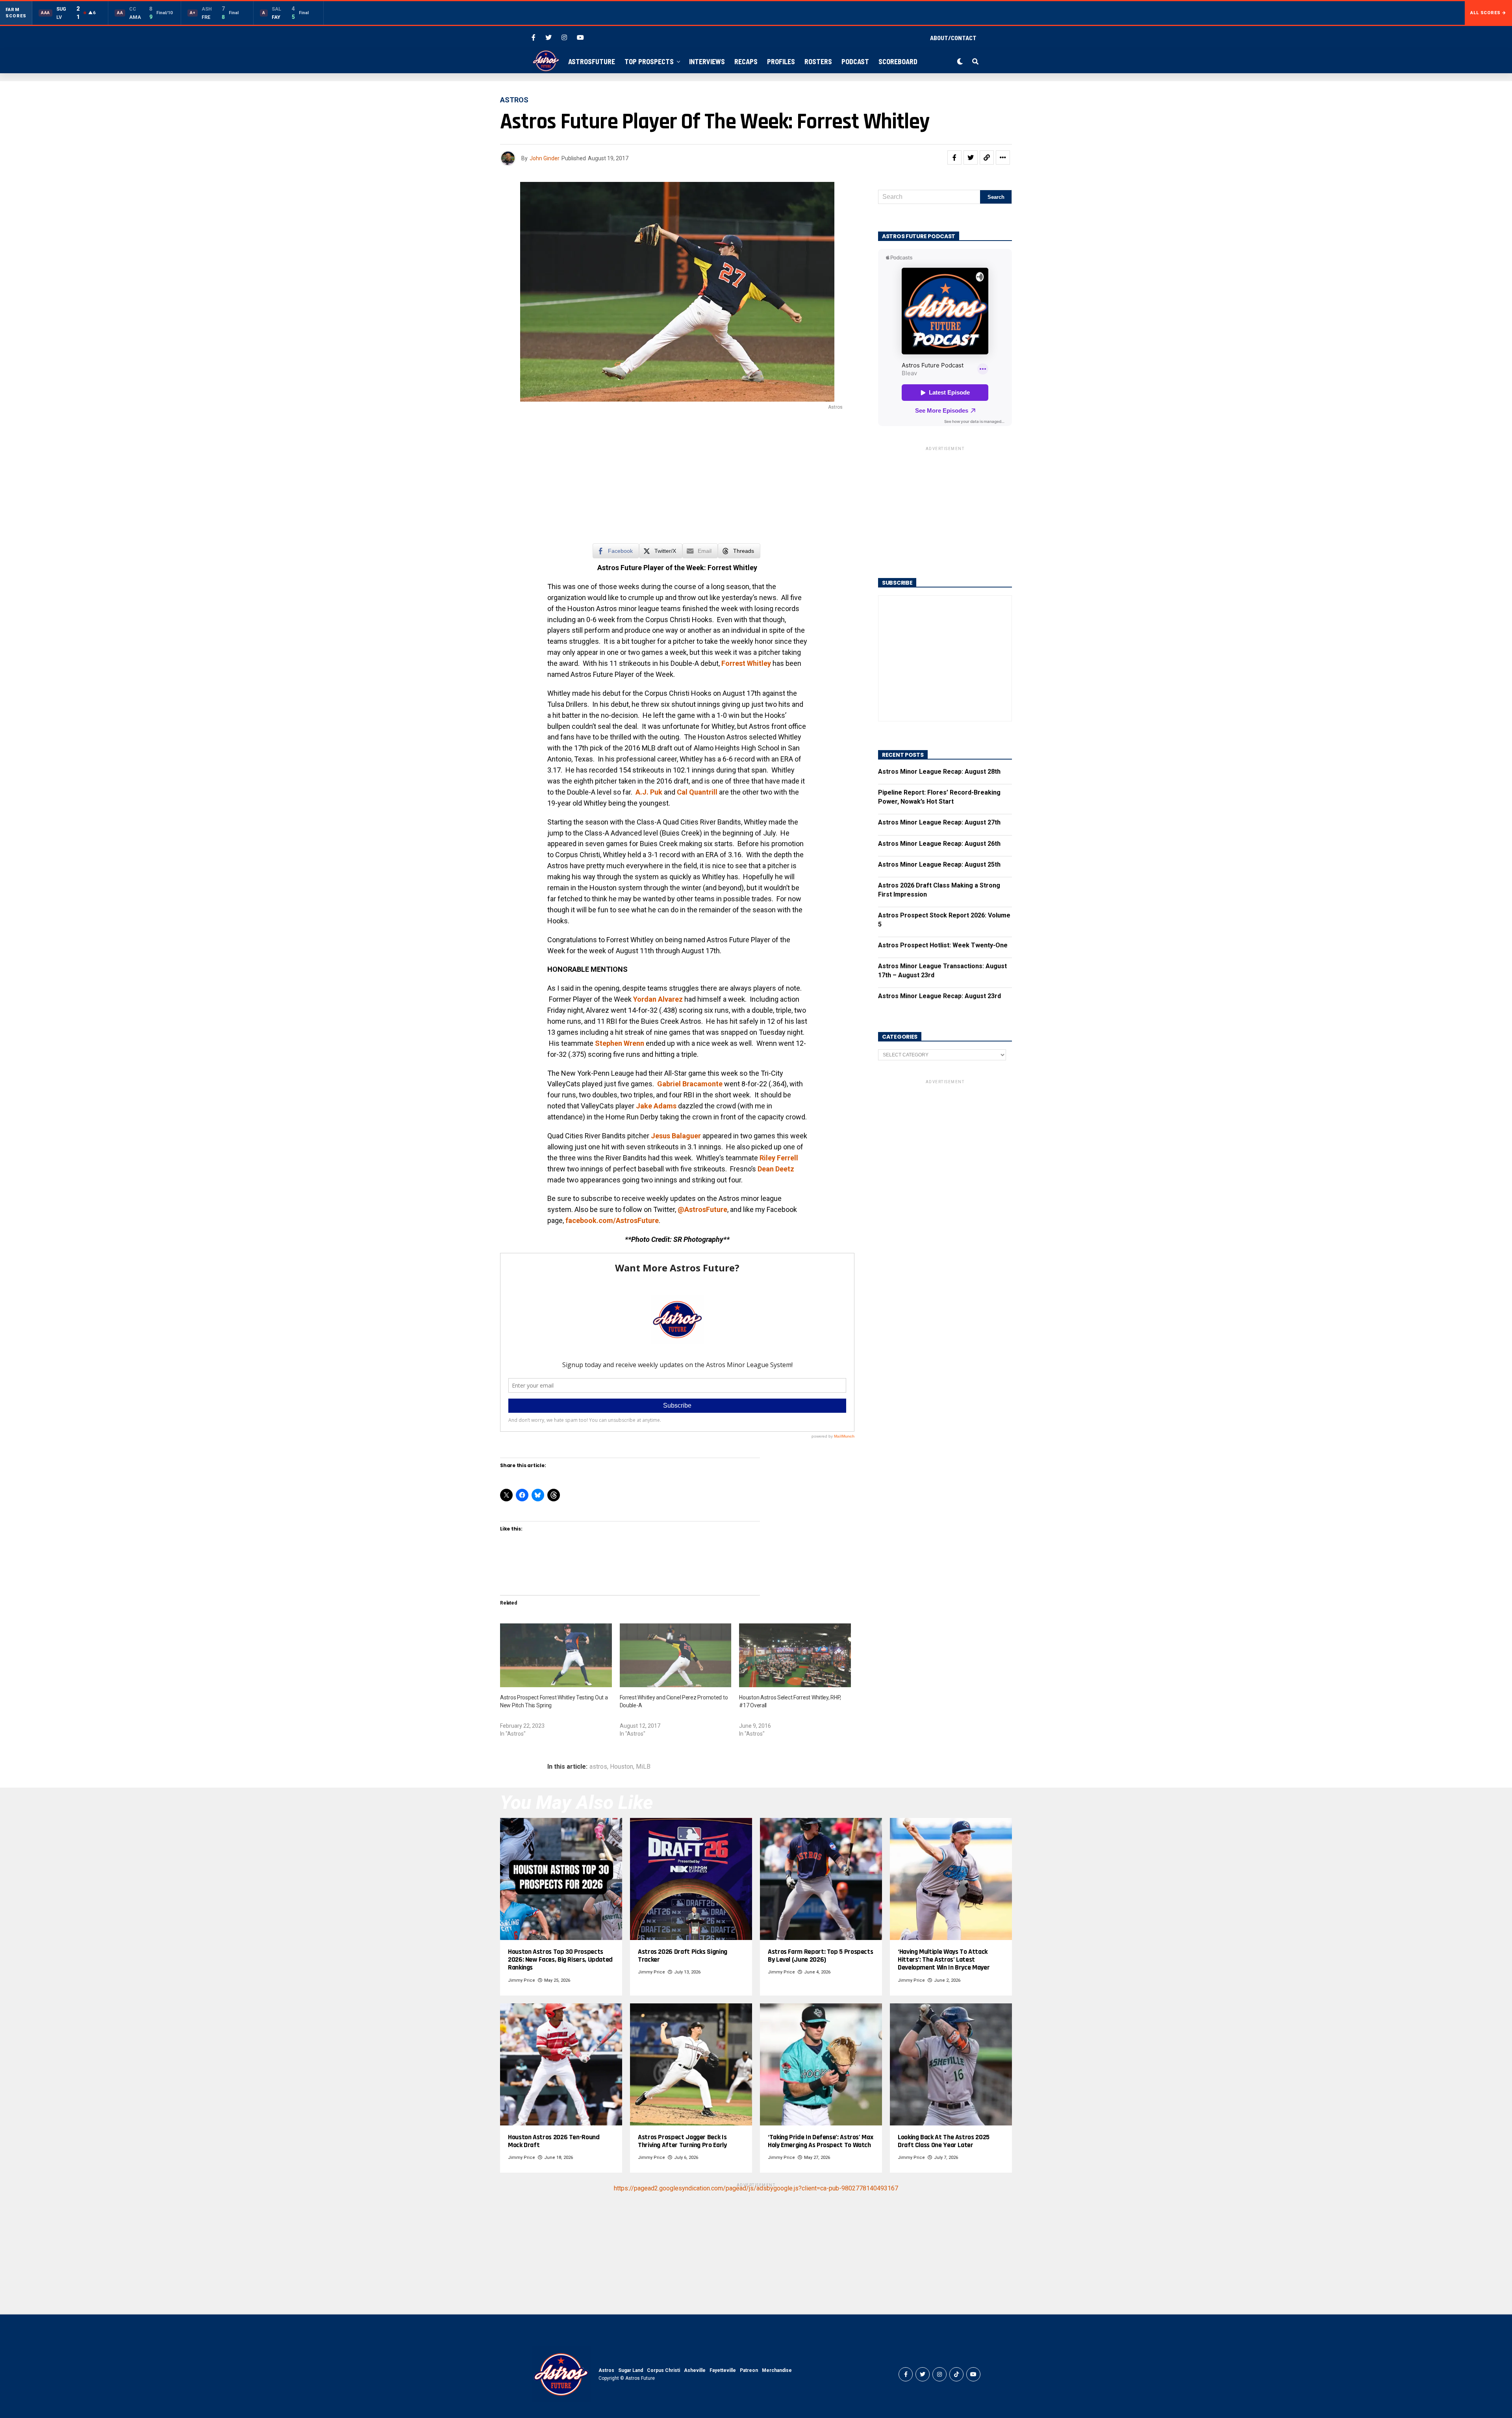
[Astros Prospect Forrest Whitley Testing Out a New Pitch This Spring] (556, 1655)
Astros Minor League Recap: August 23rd (939, 996)
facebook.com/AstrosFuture (612, 1220)
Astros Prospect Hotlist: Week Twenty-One (943, 945)
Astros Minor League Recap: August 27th (939, 822)
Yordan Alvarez (658, 999)
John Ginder (545, 158)
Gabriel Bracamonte (690, 1084)
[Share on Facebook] (954, 157)
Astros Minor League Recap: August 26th (939, 844)
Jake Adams (656, 1106)
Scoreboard (898, 61)
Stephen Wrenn (620, 1043)
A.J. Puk (649, 792)
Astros (606, 2370)
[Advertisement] (677, 480)
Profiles (781, 61)
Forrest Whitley (746, 663)
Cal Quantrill (697, 792)
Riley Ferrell (779, 1158)
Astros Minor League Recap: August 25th (939, 864)
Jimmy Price (522, 1980)
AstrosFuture (592, 61)
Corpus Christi (663, 2370)
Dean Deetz (776, 1169)
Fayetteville (723, 2370)
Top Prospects (649, 61)
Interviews (707, 61)
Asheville (695, 2370)
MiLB (643, 1767)
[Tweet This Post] (971, 157)
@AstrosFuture (702, 1209)
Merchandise (777, 2370)
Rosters (818, 61)
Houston (622, 1767)
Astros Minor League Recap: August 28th (939, 772)
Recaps (746, 61)
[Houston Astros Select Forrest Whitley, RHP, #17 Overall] (795, 1655)
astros (598, 1767)
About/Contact (953, 38)
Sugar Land (631, 2370)
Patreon (749, 2370)
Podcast (855, 61)
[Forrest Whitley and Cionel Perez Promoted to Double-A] (676, 1655)
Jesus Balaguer (676, 1136)
